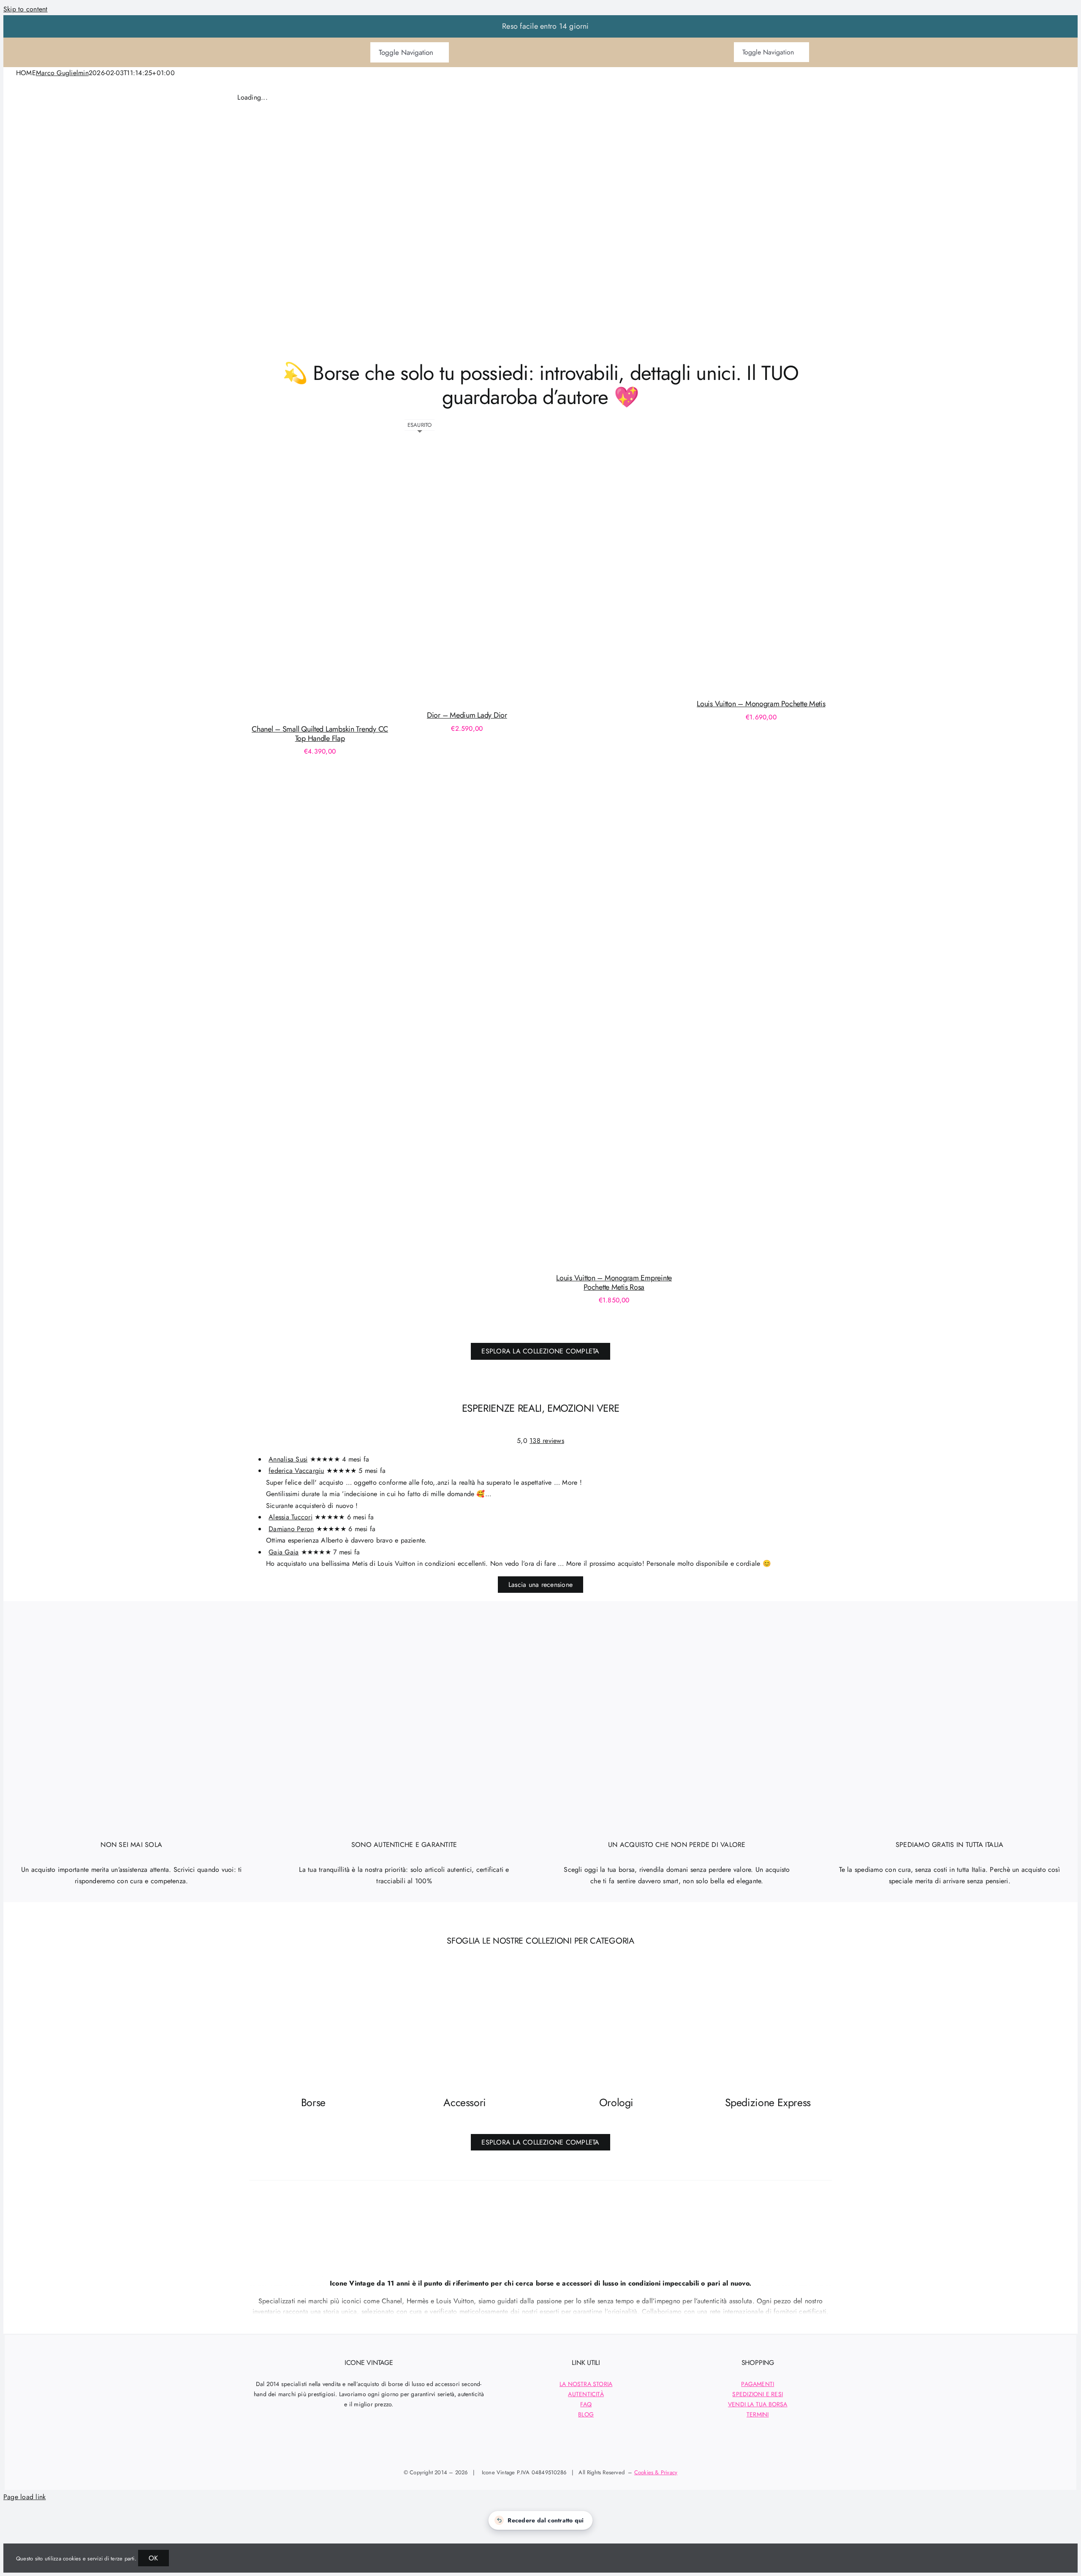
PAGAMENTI (758, 2384)
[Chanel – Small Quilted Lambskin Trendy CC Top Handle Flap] (397, 712)
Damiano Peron (291, 1529)
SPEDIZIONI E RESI (758, 2394)
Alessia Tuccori (291, 1517)
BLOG (586, 2414)
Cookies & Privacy (656, 2472)
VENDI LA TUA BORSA (758, 2404)
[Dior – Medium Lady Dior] (531, 698)
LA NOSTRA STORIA (586, 2384)
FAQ (586, 2404)
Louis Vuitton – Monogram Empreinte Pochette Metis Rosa (614, 1283)
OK (153, 2558)
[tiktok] (369, 2446)
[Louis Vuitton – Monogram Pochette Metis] (826, 687)
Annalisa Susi (288, 1459)
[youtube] (385, 2446)
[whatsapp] (402, 2446)
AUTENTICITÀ (586, 2394)
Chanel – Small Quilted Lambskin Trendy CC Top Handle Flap (320, 734)
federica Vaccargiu (296, 1471)
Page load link (24, 2497)
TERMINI (758, 2414)
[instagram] (352, 2446)
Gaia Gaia (284, 1552)
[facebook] (335, 2446)
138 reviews (547, 1441)
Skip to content (26, 9)
